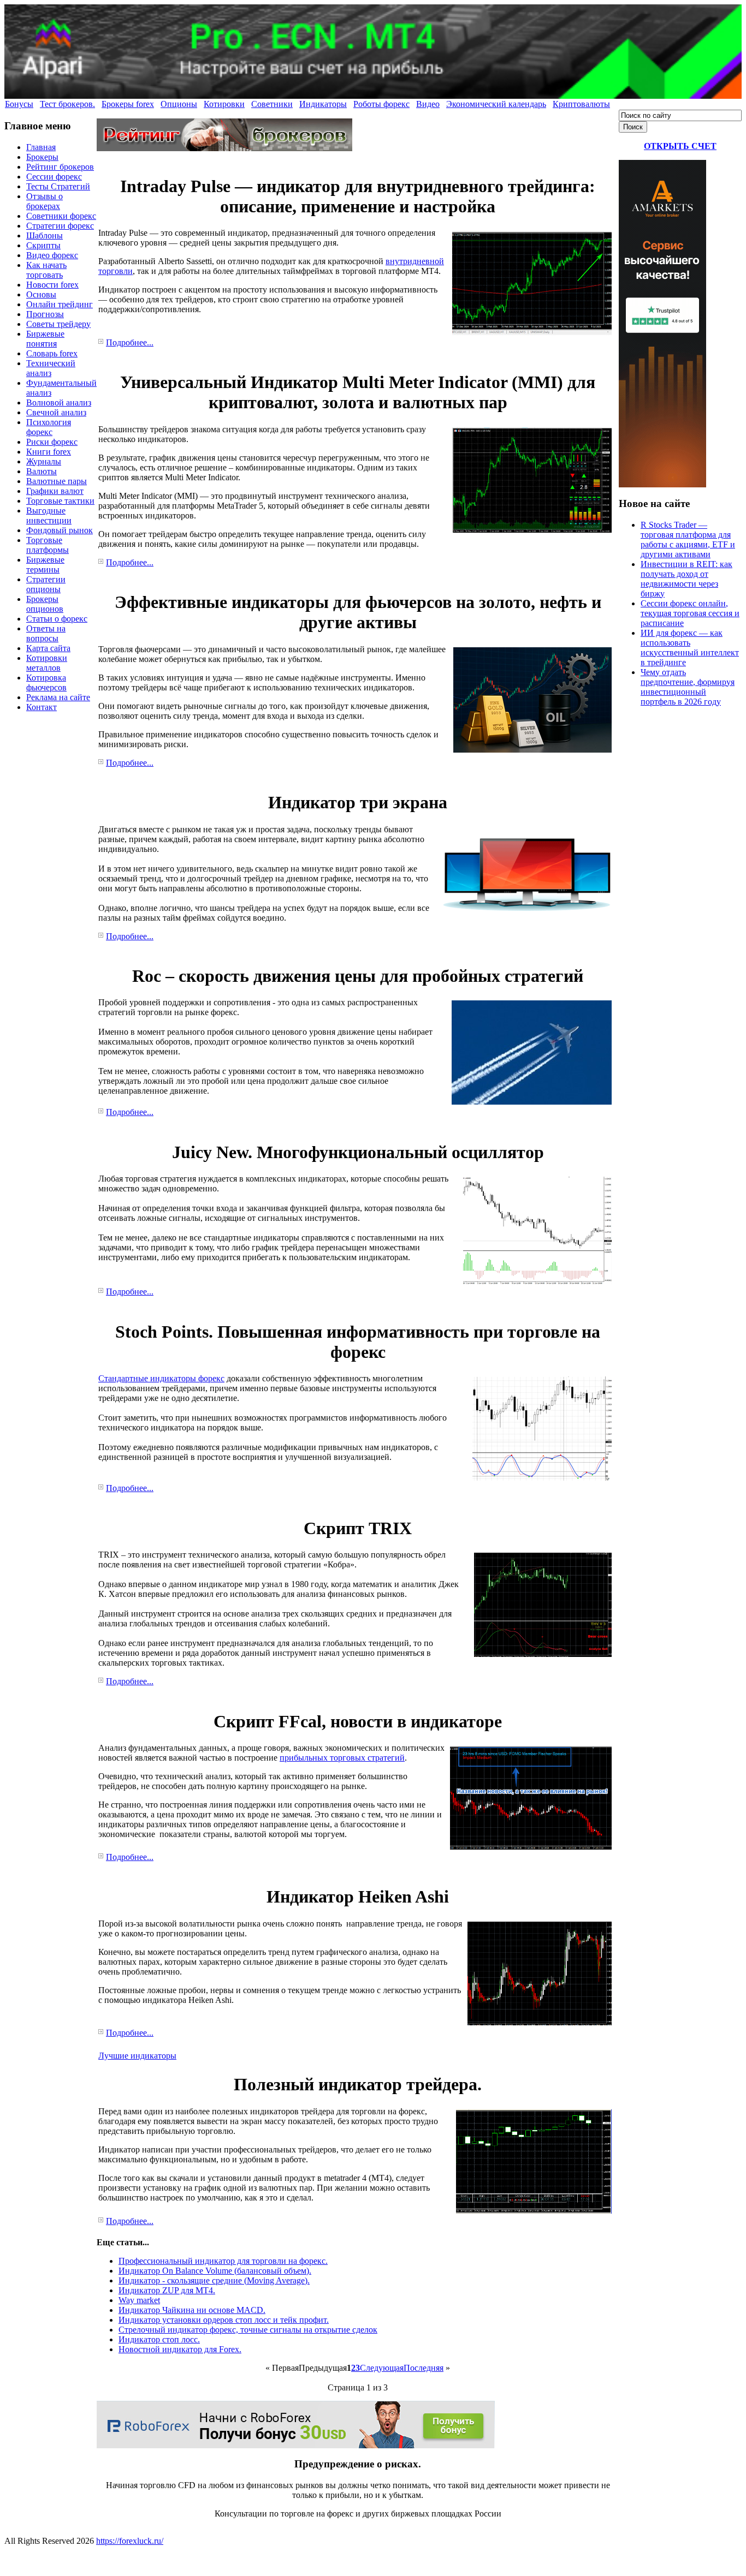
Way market (139, 2300)
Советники (272, 104)
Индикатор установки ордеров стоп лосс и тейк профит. (224, 2320)
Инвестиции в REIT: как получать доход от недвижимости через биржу (686, 579)
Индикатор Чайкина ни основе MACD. (192, 2310)
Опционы (179, 104)
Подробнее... (130, 342)
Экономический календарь (496, 104)
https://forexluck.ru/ (130, 2541)
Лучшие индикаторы (137, 2056)
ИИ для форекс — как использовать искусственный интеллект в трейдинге (690, 648)
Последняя (424, 2368)
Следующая (382, 2368)
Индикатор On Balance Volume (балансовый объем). (215, 2271)
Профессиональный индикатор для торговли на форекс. (223, 2261)
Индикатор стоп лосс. (159, 2339)
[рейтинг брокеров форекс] (224, 148)
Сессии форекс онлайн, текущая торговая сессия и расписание (690, 613)
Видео (428, 104)
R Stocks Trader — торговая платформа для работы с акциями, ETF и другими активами (688, 539)
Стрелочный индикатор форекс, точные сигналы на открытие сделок (248, 2330)
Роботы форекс (381, 104)
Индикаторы (323, 104)
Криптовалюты (581, 104)
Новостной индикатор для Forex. (180, 2349)
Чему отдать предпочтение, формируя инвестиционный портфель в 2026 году (688, 687)
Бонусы (19, 104)
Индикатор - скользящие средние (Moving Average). (214, 2280)
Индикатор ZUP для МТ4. (167, 2290)
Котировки (224, 104)
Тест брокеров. (67, 104)
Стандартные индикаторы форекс (161, 1378)
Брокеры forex (128, 104)
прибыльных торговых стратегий (342, 1758)
